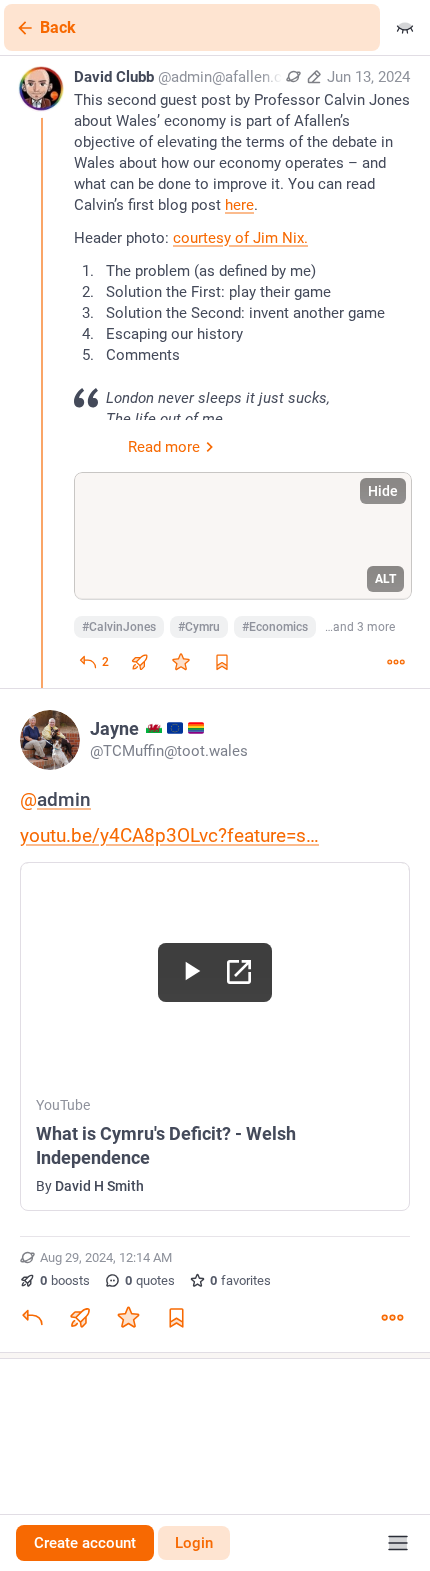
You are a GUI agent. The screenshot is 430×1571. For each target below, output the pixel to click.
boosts (65, 1280)
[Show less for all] (405, 27)
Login (194, 1543)
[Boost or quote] (140, 662)
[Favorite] (181, 662)
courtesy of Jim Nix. (240, 238)
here (239, 205)
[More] (396, 662)
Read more (164, 447)
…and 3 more (360, 627)
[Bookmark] (176, 1318)
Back (58, 27)
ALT (385, 579)
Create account (85, 1543)
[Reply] (32, 1318)
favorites (240, 1280)
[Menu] (398, 1543)
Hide (383, 491)
